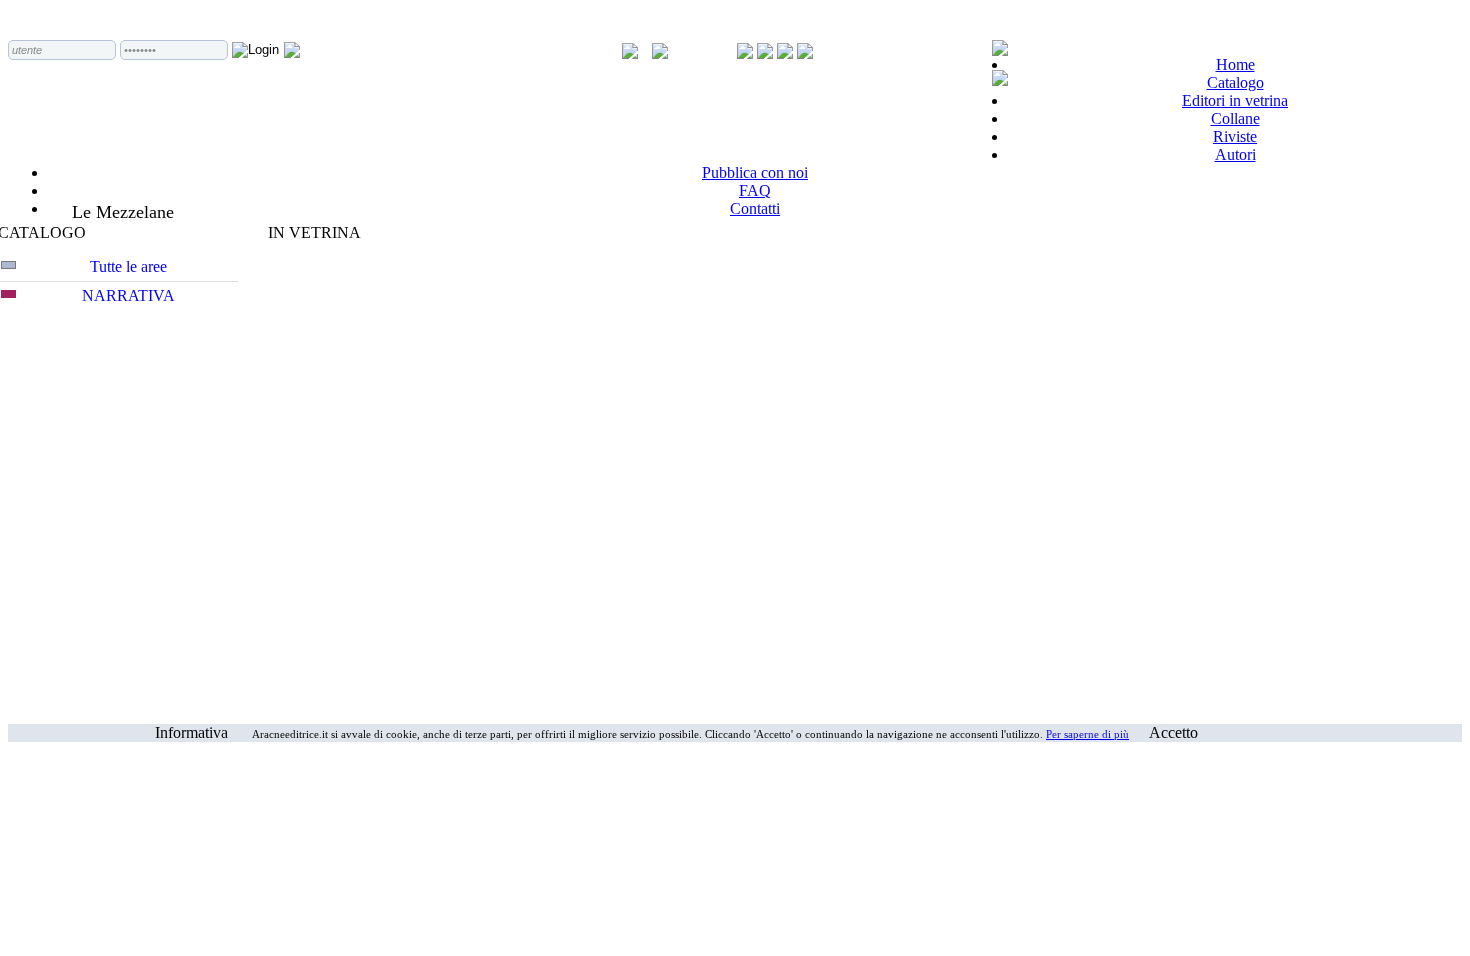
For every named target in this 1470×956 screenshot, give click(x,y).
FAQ (755, 190)
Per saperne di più (1087, 734)
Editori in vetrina (1235, 100)
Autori (1235, 154)
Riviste (1235, 136)
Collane (1235, 118)
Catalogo (1235, 82)
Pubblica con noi (755, 172)
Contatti (755, 208)
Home (1235, 64)
